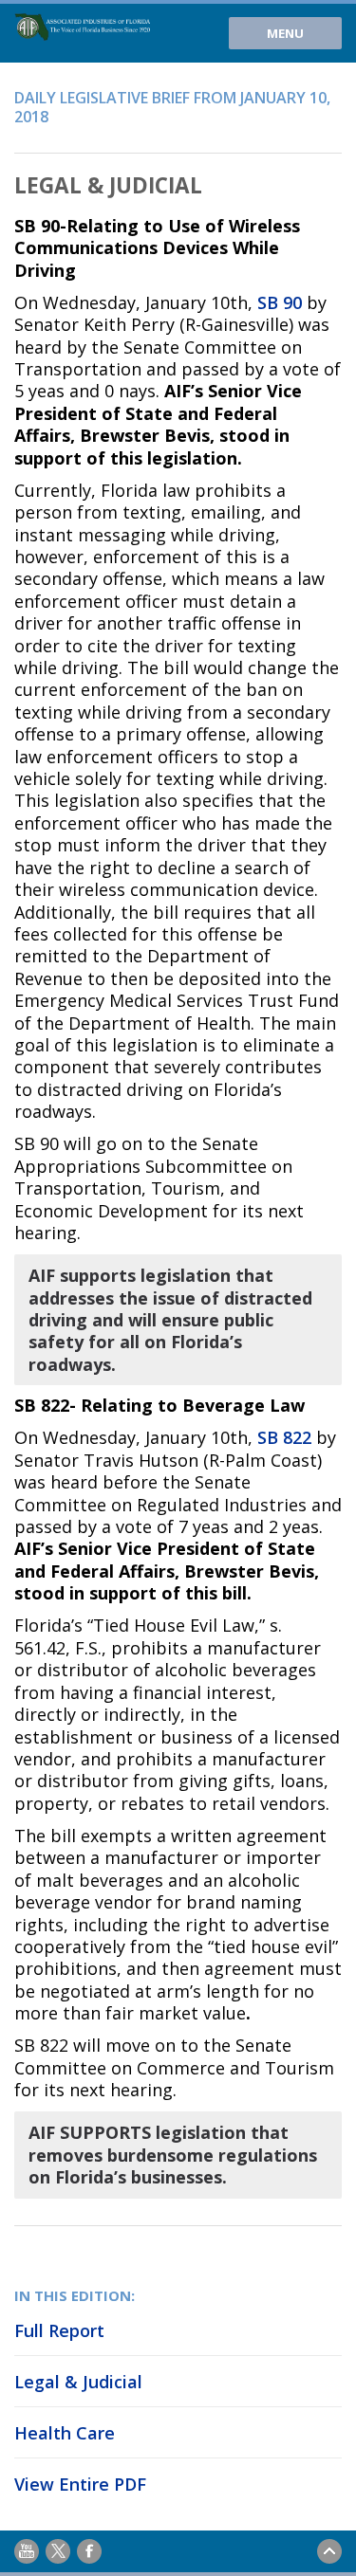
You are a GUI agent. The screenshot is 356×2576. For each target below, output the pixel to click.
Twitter (58, 2551)
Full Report (59, 2330)
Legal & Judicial (78, 2382)
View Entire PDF (80, 2484)
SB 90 (280, 302)
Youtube (27, 2551)
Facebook (89, 2551)
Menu (285, 33)
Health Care (65, 2433)
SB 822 (284, 1437)
